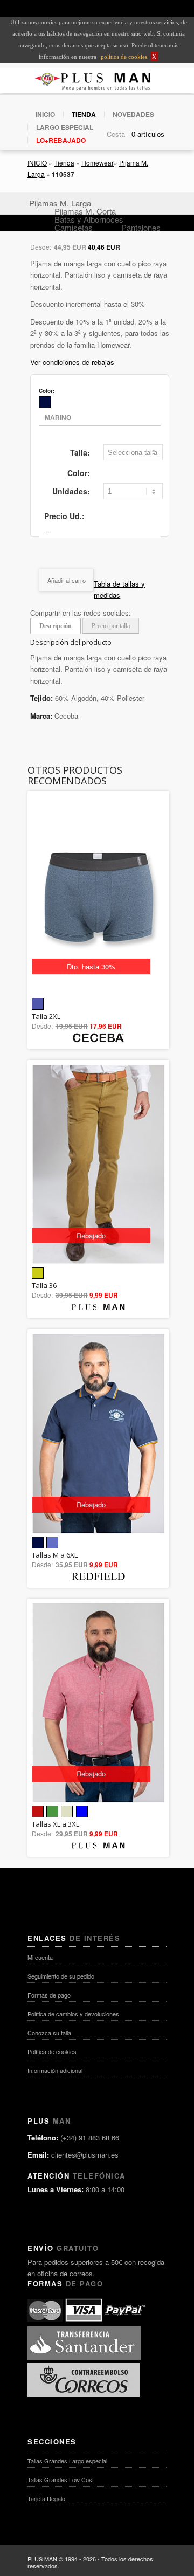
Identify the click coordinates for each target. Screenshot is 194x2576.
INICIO (45, 114)
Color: (79, 473)
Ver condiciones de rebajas (72, 362)
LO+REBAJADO (61, 140)
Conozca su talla (49, 2033)
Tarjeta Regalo (46, 2498)
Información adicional (55, 2070)
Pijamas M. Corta (85, 211)
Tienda (64, 163)
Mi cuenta (40, 1957)
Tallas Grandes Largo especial (67, 2461)
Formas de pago (49, 1995)
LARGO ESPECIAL (65, 127)
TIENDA (84, 114)
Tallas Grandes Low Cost (61, 2479)
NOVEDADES (133, 114)
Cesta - (118, 134)
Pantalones (141, 227)
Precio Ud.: (64, 516)
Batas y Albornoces (89, 219)
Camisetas (74, 227)
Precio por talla (111, 626)
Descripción (56, 626)
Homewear (98, 163)
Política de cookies (52, 2051)
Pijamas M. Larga (60, 203)
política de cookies (123, 57)
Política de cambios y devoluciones (73, 2014)
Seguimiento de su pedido (61, 1976)
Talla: (80, 452)
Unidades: (71, 491)
